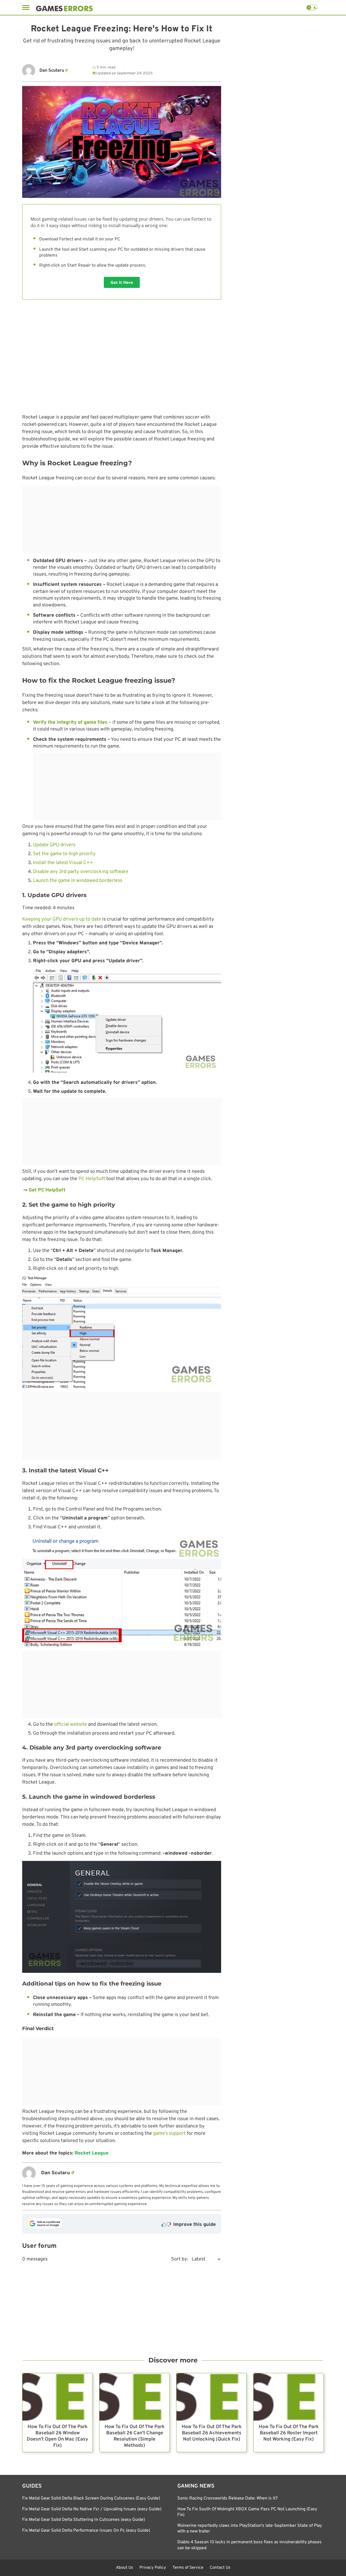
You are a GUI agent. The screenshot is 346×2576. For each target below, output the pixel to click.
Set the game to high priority (64, 854)
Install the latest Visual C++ (63, 863)
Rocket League (92, 2153)
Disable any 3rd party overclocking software (81, 872)
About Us (124, 2568)
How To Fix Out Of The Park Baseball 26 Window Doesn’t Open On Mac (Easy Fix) (57, 2436)
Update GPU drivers (54, 845)
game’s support (169, 2134)
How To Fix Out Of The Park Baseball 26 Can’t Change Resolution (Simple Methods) (135, 2436)
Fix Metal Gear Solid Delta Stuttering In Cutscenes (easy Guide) (84, 2520)
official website (71, 1724)
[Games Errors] (64, 7)
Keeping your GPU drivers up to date (62, 919)
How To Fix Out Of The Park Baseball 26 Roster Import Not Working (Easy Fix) (289, 2433)
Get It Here (122, 282)
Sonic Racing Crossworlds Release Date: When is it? (227, 2498)
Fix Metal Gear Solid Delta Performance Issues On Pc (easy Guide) (86, 2530)
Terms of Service (188, 2568)
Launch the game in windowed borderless (78, 881)
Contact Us (220, 2568)
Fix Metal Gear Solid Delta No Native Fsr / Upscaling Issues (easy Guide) (92, 2509)
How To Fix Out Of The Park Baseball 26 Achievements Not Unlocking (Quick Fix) (212, 2433)
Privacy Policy (153, 2568)
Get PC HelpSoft (46, 1190)
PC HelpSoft (92, 1179)
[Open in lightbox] (122, 1332)
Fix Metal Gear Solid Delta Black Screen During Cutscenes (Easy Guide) (91, 2498)
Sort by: (180, 2259)
